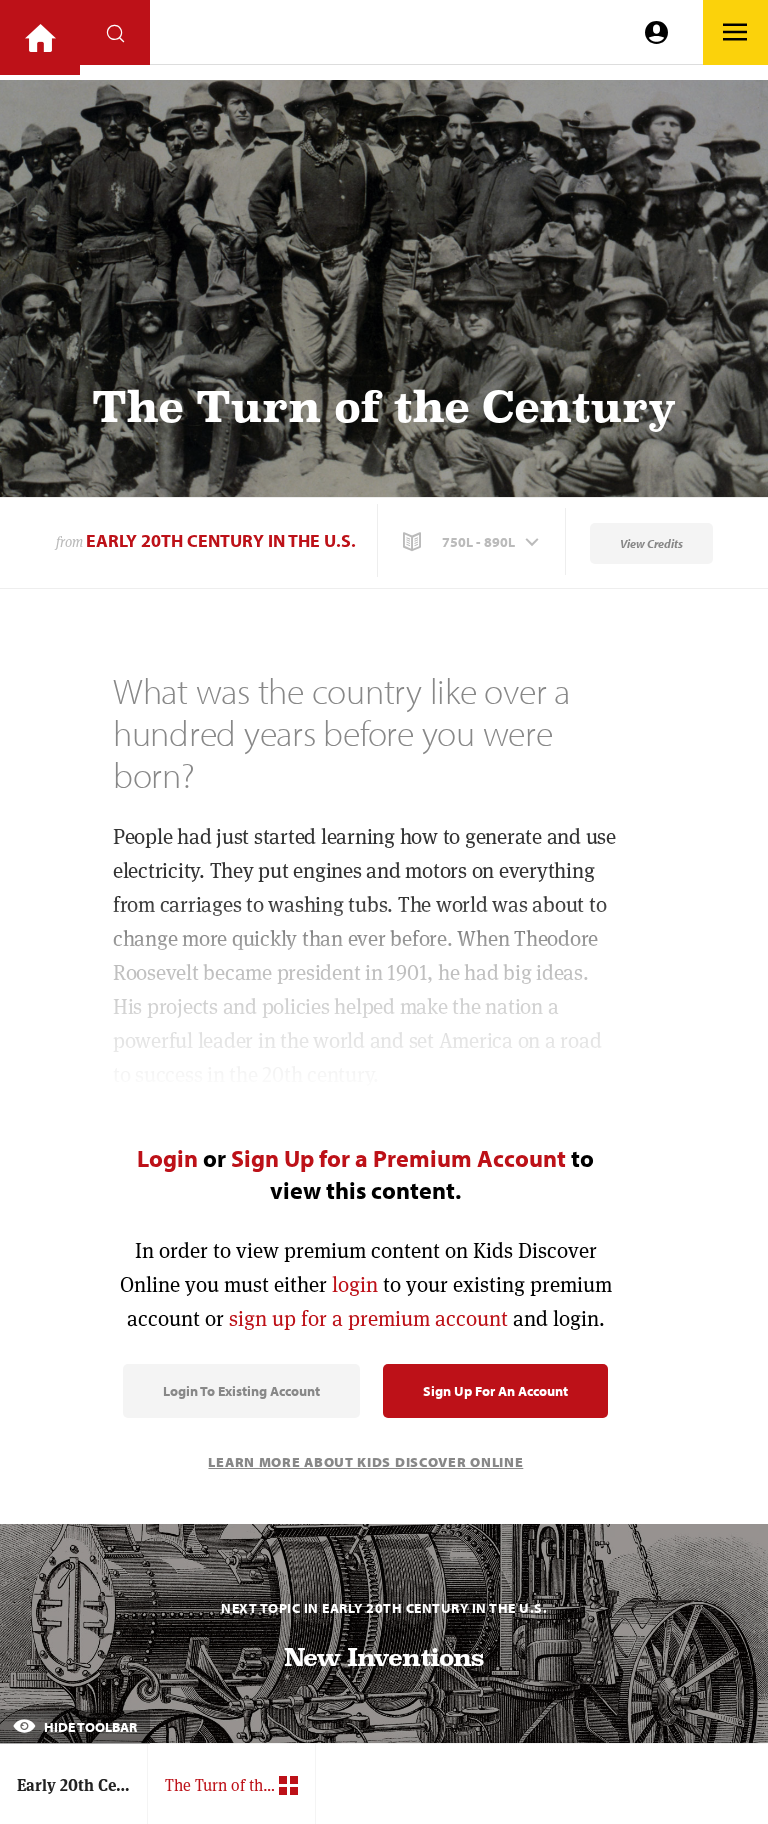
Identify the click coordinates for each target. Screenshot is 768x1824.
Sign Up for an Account (495, 1391)
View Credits (651, 543)
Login (167, 1158)
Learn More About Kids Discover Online (365, 1462)
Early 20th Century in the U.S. (221, 540)
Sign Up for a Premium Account (398, 1158)
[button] (473, 542)
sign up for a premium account (368, 1318)
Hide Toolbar (89, 1727)
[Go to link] (40, 37)
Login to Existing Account (241, 1391)
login (355, 1284)
